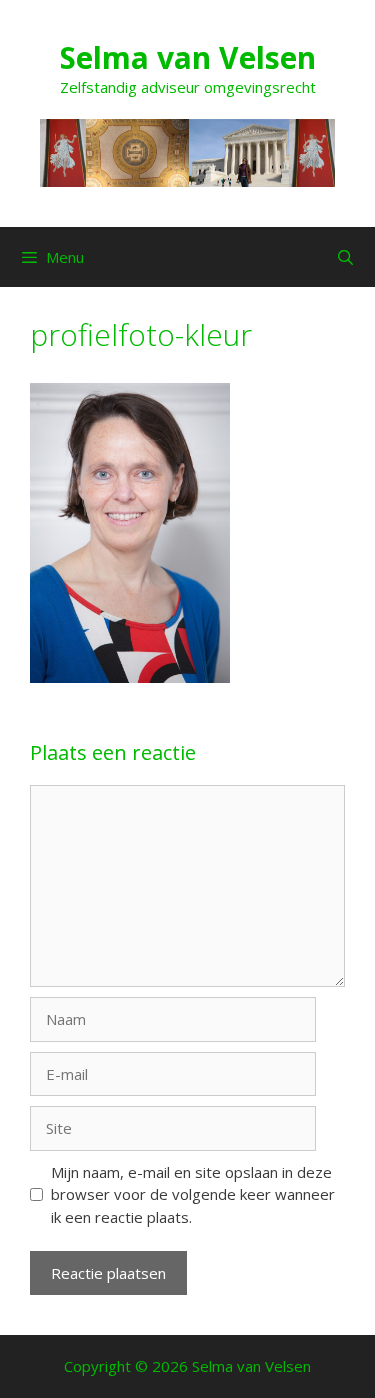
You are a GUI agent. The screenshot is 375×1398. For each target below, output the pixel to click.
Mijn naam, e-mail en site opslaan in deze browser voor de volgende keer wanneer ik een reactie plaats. (193, 1194)
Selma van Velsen (188, 57)
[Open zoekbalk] (345, 257)
